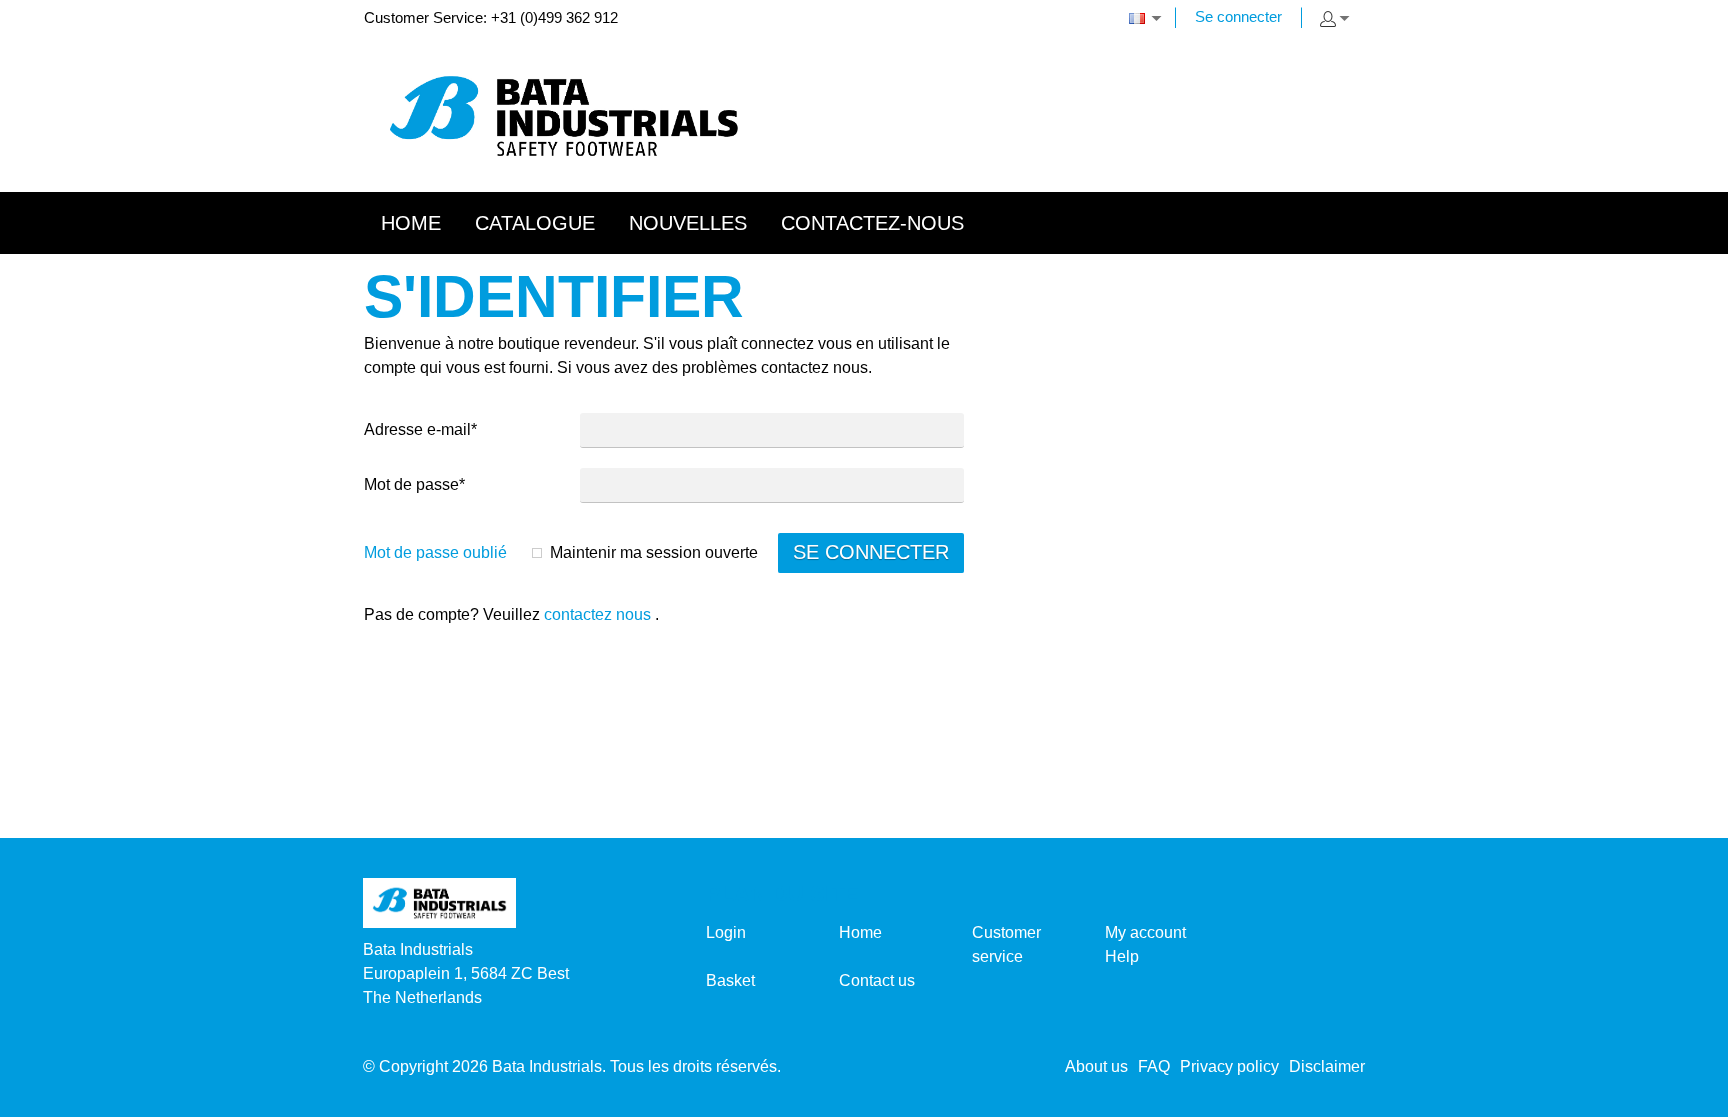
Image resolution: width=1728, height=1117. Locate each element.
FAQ (1154, 1066)
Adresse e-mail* (420, 429)
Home (860, 932)
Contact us (877, 980)
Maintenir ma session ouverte (654, 552)
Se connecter (1238, 16)
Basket (730, 980)
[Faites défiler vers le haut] (1685, 1094)
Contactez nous (597, 614)
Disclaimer (1327, 1066)
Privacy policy (1229, 1066)
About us (1096, 1066)
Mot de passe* (414, 484)
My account (1145, 932)
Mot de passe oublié (435, 552)
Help (1122, 956)
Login (726, 932)
